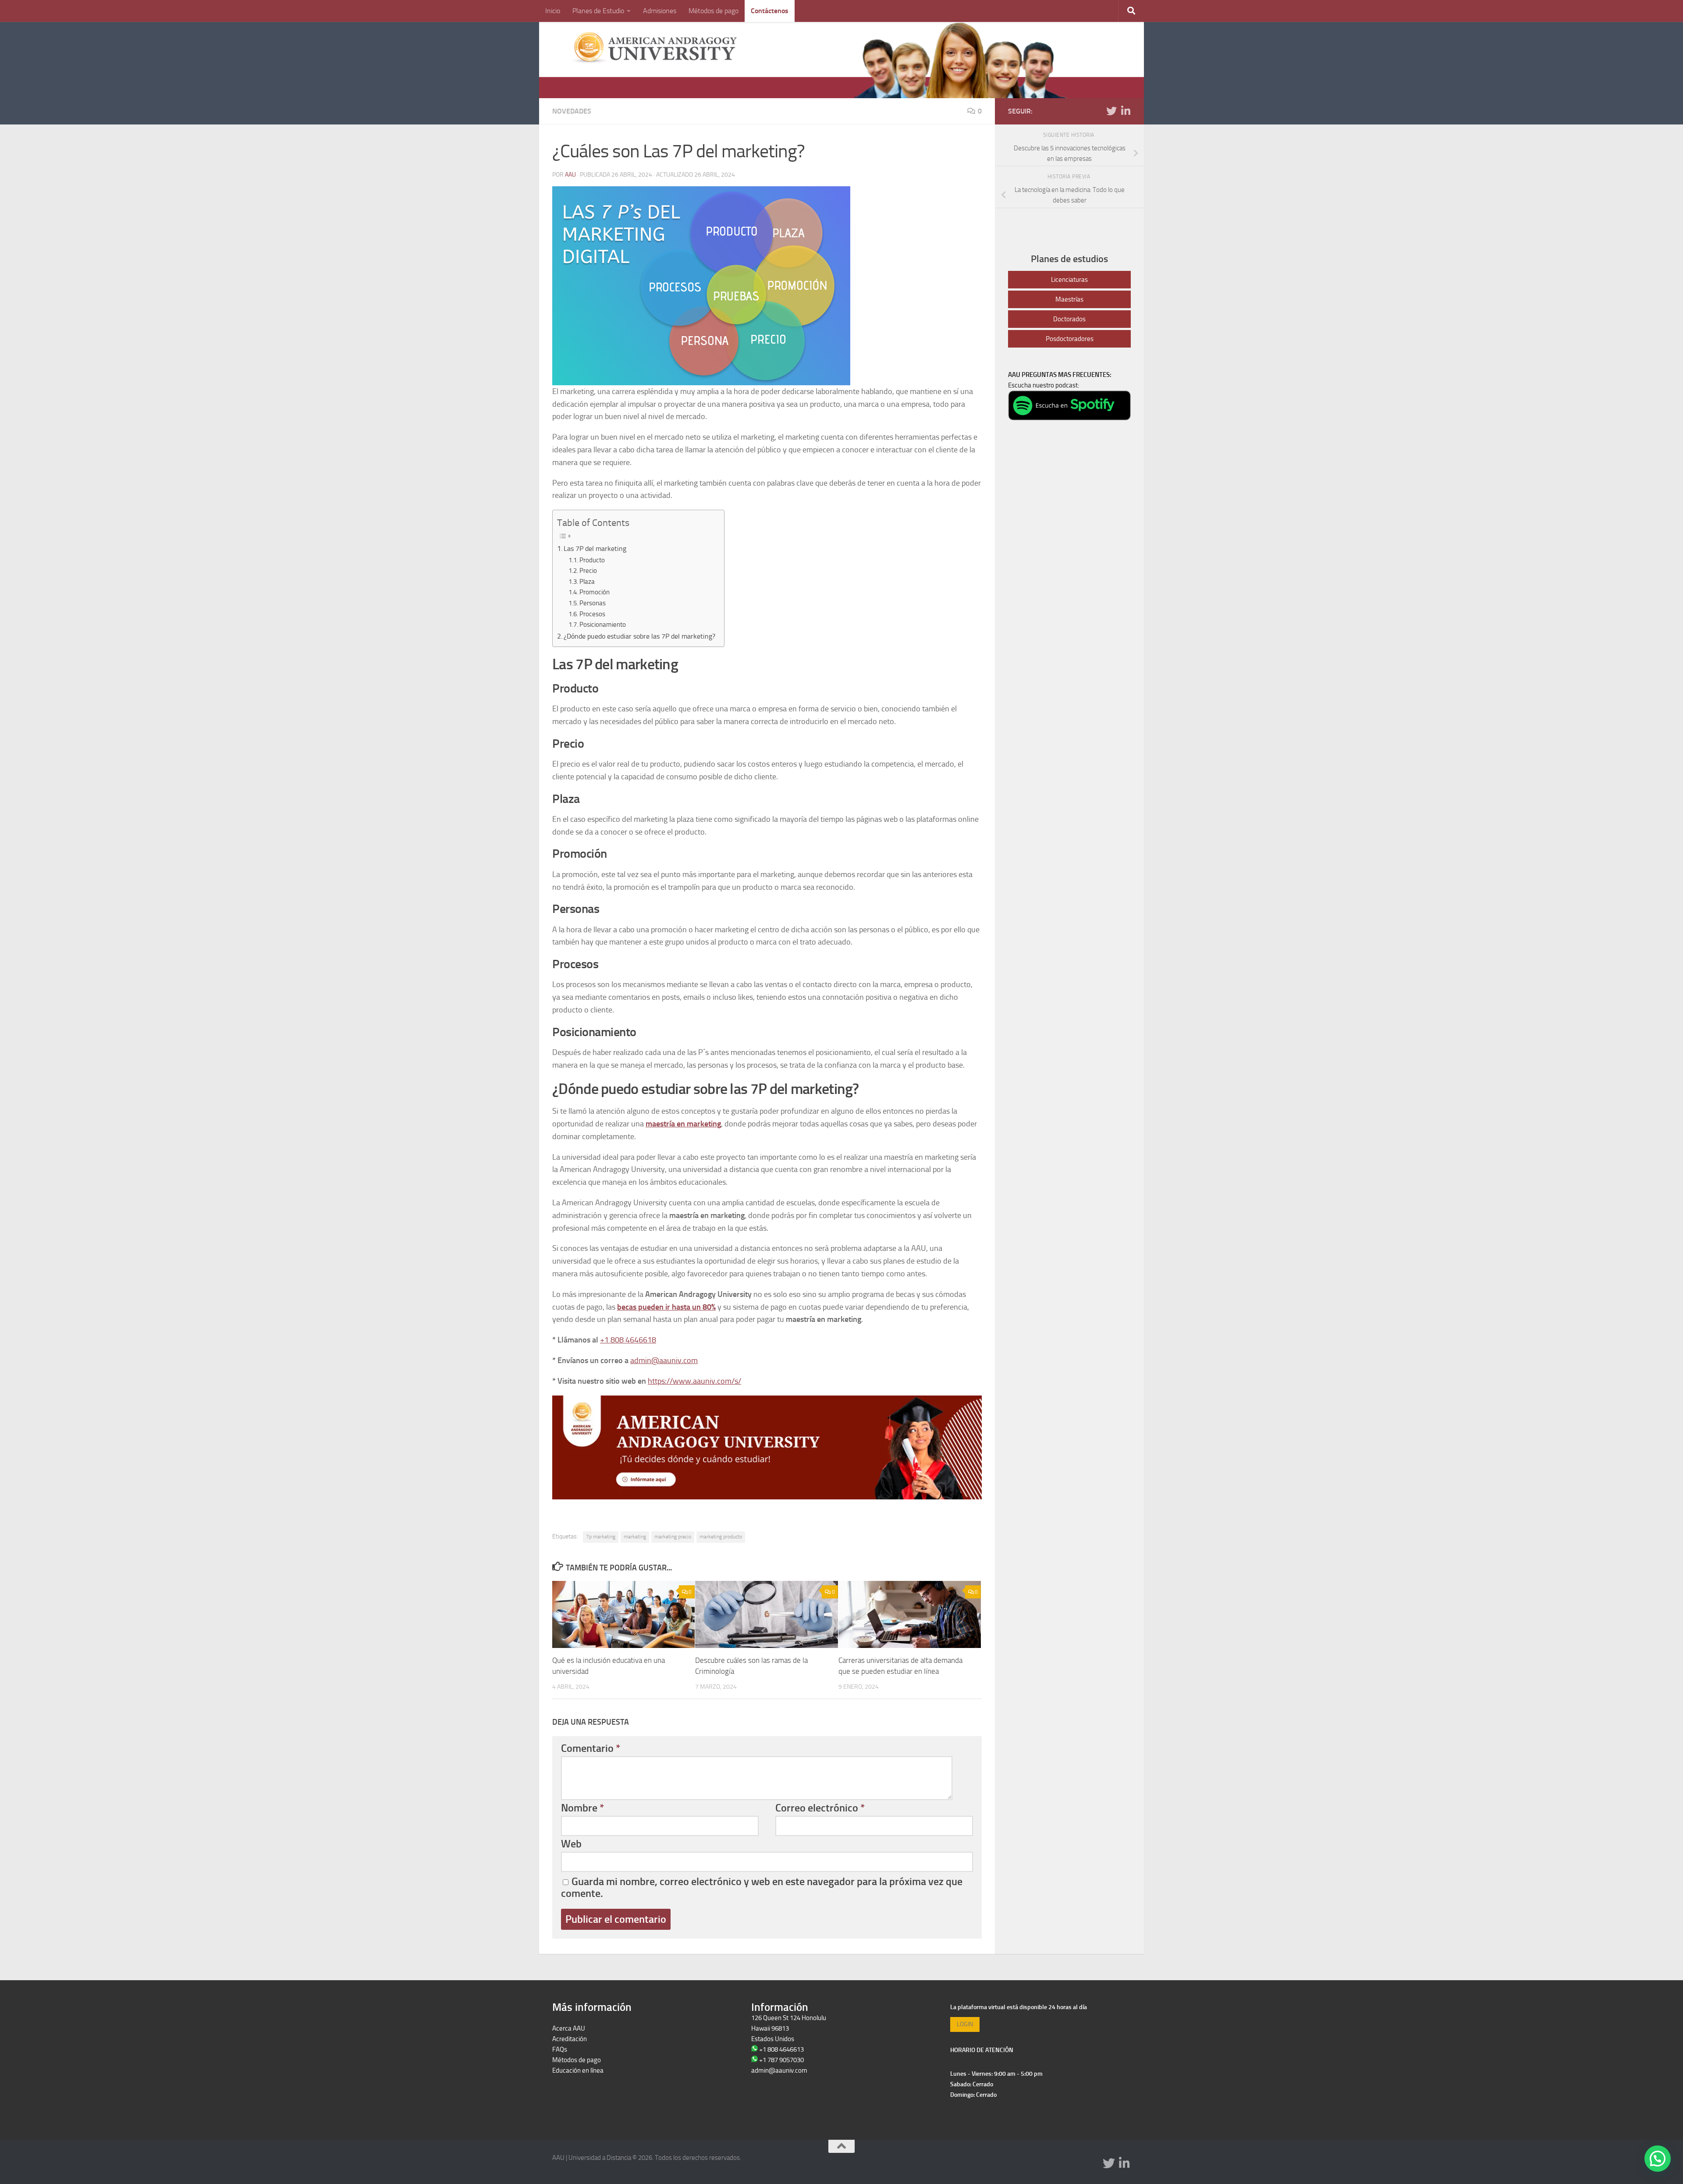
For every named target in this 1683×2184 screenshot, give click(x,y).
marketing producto (721, 1537)
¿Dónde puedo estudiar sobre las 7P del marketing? (639, 636)
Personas (593, 603)
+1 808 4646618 (628, 1340)
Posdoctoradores (1070, 339)
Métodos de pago (714, 11)
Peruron (563, 2081)
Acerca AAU (569, 2028)
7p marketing (601, 1537)
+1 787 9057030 (781, 2060)
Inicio (553, 11)
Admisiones (660, 11)
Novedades (572, 111)
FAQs (560, 2049)
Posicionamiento (603, 625)
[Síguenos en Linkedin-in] (1126, 111)
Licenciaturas (1069, 280)
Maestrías (1069, 299)
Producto (592, 560)
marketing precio (673, 1537)
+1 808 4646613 (781, 2049)
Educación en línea (578, 2070)
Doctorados (1069, 319)
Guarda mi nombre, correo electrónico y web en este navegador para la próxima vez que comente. (762, 1887)
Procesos (592, 614)
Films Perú (567, 2092)
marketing (635, 1537)
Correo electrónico (820, 1808)
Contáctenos (770, 11)
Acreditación (570, 2039)
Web (571, 1844)
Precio (588, 571)
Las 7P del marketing (595, 549)
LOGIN (965, 2024)
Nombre (582, 1808)
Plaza (587, 582)
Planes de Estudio (598, 11)
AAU (570, 175)
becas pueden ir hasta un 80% (666, 1307)
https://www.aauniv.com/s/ (694, 1381)
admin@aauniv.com (664, 1360)
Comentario (591, 1748)
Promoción (595, 592)
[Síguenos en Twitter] (1111, 111)
